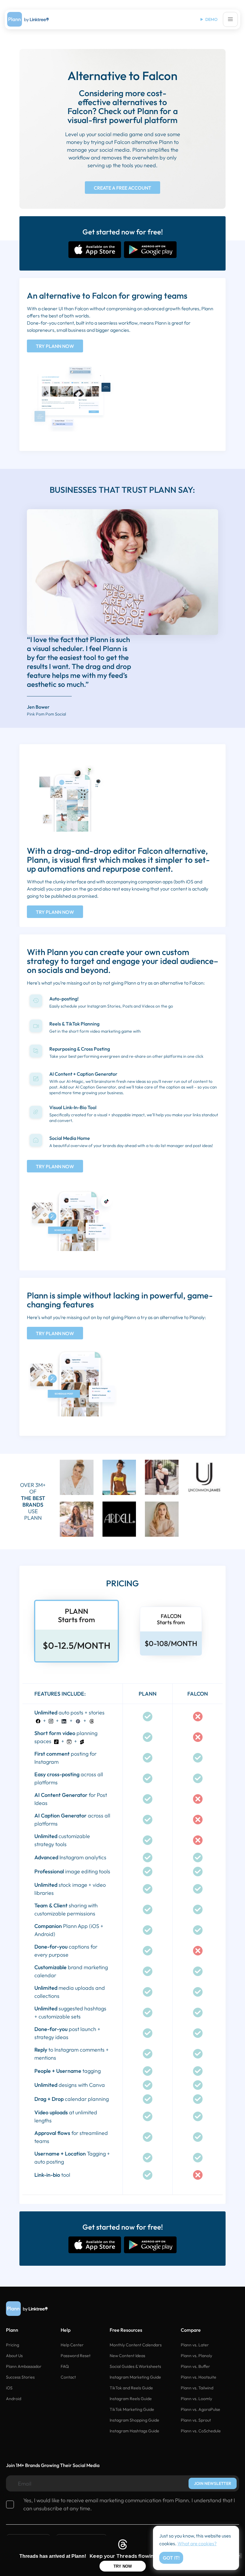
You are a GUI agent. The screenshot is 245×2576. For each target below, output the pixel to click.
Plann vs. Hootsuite (199, 2377)
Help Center (72, 2345)
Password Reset (76, 2356)
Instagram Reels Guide (131, 2399)
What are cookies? (197, 2543)
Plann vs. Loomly (196, 2399)
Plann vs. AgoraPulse (200, 2409)
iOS (9, 2388)
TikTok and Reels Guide (131, 2388)
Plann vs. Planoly (196, 2356)
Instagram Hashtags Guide (134, 2431)
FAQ (65, 2366)
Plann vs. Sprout (196, 2420)
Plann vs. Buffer (195, 2366)
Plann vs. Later (195, 2345)
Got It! (171, 2558)
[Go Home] (28, 19)
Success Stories (20, 2377)
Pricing (13, 2345)
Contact (68, 2377)
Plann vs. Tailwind (197, 2388)
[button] (230, 19)
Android (14, 2399)
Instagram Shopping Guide (134, 2420)
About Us (14, 2356)
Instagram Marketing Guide (135, 2377)
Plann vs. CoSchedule (201, 2431)
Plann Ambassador (24, 2366)
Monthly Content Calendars (136, 2345)
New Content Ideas (127, 2356)
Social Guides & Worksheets (135, 2366)
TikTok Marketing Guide (132, 2409)
